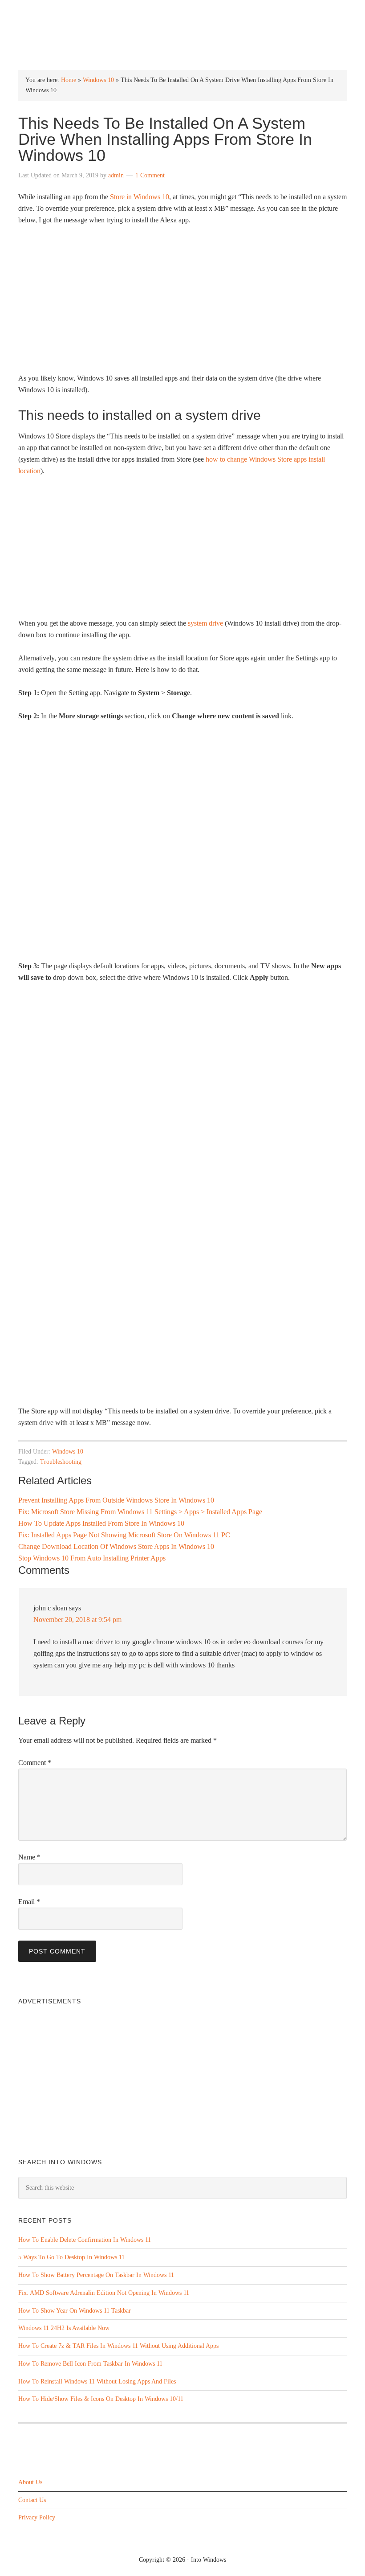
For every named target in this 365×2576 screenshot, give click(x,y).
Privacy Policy (37, 2517)
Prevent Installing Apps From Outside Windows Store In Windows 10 (116, 1500)
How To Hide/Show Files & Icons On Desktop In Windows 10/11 (101, 2399)
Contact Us (32, 2500)
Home (69, 80)
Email (29, 1902)
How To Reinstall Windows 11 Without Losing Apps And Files (97, 2381)
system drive (205, 623)
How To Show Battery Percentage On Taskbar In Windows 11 (96, 2275)
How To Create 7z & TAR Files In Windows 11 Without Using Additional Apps (118, 2346)
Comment (35, 1763)
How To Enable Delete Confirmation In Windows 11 (85, 2240)
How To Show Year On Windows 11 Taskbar (75, 2311)
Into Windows (183, 14)
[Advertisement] (182, 551)
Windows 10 (98, 80)
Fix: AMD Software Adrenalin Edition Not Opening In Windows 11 (104, 2293)
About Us (30, 2482)
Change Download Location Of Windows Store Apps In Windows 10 (116, 1546)
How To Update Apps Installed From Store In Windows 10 (101, 1523)
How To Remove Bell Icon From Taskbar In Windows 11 (90, 2364)
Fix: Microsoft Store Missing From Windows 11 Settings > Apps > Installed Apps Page (140, 1512)
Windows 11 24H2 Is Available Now (64, 2328)
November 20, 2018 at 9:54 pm (77, 1620)
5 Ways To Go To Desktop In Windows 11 (71, 2257)
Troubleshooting (61, 1462)
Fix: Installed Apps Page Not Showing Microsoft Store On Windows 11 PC (124, 1535)
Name (29, 1857)
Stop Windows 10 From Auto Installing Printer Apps (92, 1558)
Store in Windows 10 (140, 197)
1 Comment (150, 175)
